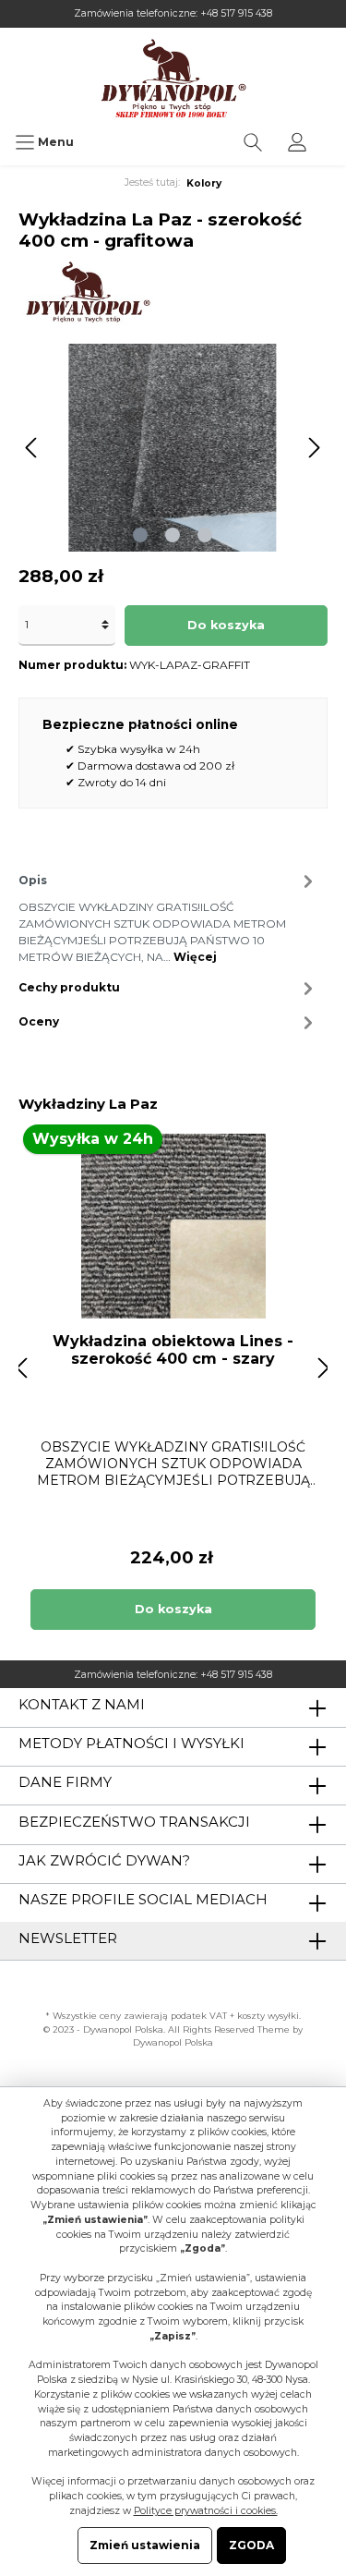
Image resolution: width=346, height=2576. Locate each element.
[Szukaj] (253, 142)
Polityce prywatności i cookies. (206, 2511)
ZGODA (251, 2545)
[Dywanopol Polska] (87, 292)
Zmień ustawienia (145, 2545)
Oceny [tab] (39, 1021)
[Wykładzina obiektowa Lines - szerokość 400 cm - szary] (173, 1226)
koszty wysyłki (268, 2016)
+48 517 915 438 (236, 13)
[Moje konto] (297, 142)
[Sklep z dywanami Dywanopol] (173, 78)
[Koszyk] (331, 133)
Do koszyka (226, 625)
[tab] (168, 916)
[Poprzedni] (32, 448)
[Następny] (314, 448)
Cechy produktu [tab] (69, 987)
